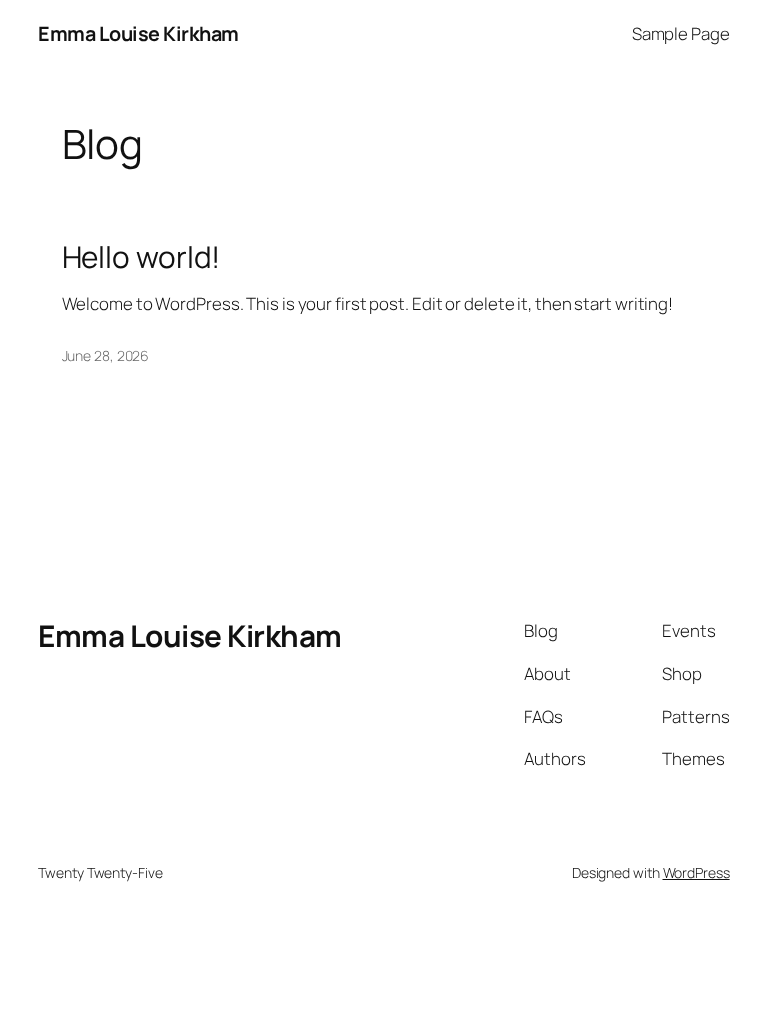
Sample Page (681, 33)
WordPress (696, 872)
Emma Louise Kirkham (138, 33)
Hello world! (141, 256)
